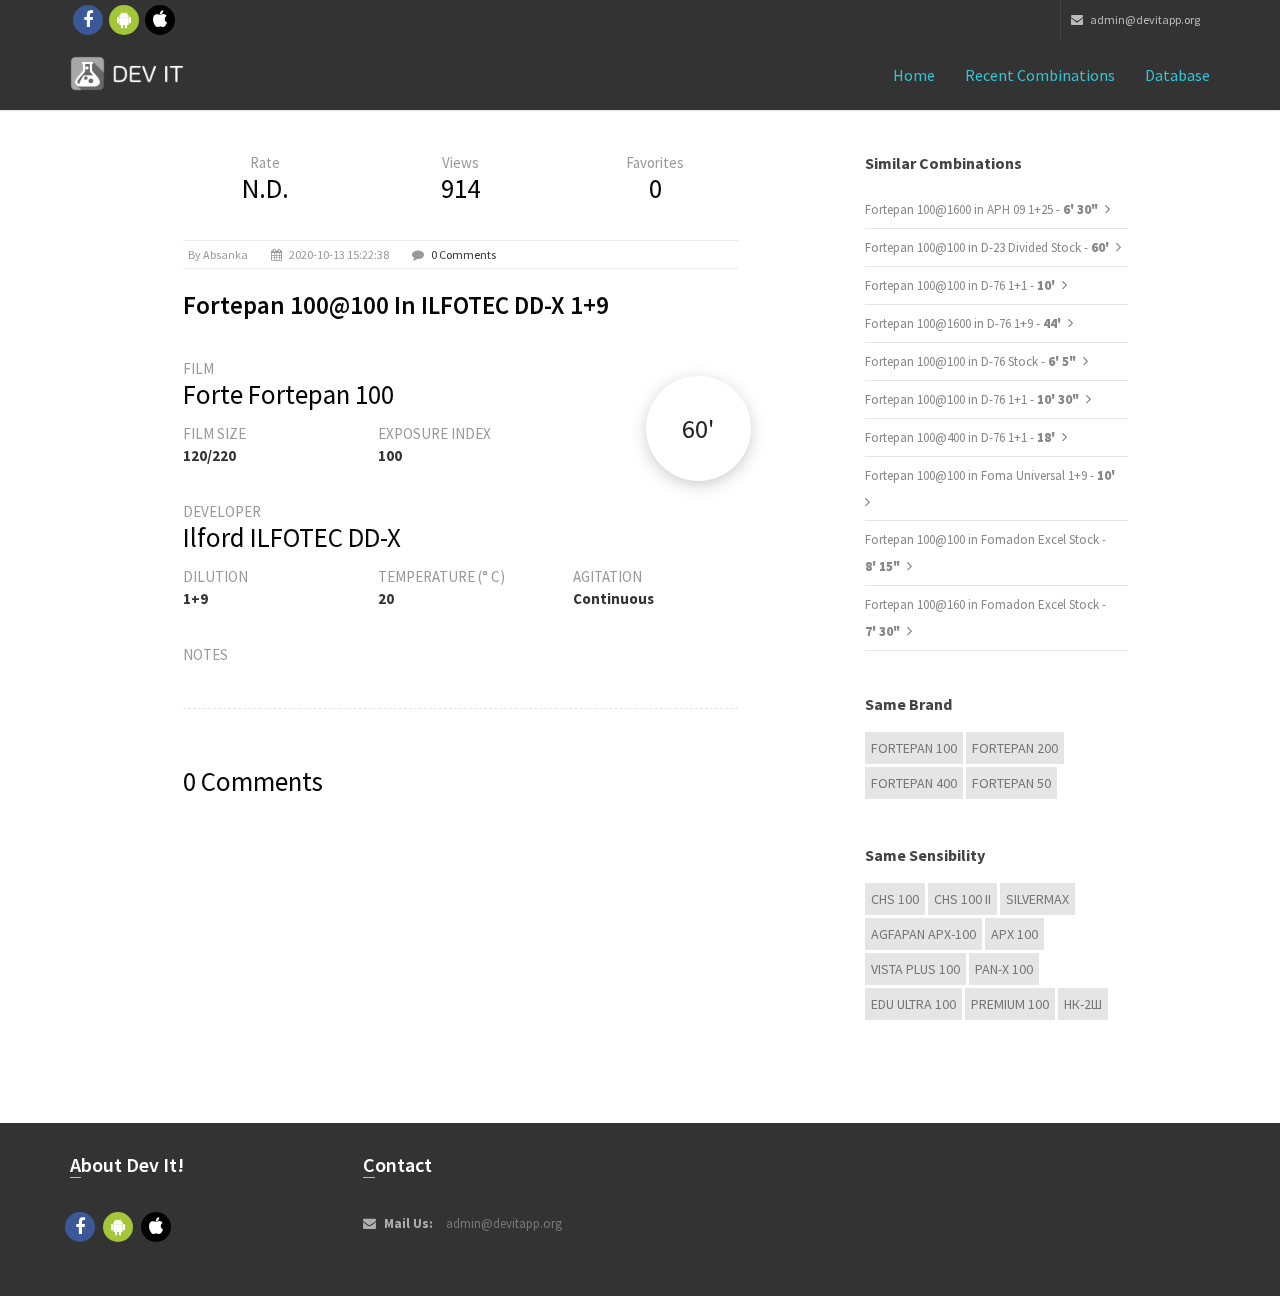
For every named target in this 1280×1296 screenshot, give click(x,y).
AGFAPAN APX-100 (923, 934)
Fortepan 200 (1015, 748)
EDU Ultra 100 (913, 1004)
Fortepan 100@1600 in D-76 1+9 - (964, 323)
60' (698, 428)
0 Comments (463, 254)
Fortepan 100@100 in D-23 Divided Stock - (988, 247)
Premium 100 (1010, 1004)
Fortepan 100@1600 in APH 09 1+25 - (981, 209)
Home (914, 75)
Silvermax (1037, 899)
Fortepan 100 (914, 748)
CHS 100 (895, 899)
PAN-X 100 (1004, 969)
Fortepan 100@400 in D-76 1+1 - (961, 437)
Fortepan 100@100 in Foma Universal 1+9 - (990, 475)
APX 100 (1014, 934)
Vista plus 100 (915, 969)
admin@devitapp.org (1144, 19)
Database (1177, 75)
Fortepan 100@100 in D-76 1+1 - (961, 285)
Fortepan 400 (914, 783)
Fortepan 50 (1011, 783)
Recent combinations (1040, 75)
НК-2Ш (1083, 1004)
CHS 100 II (962, 899)
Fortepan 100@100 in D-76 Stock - (970, 361)
